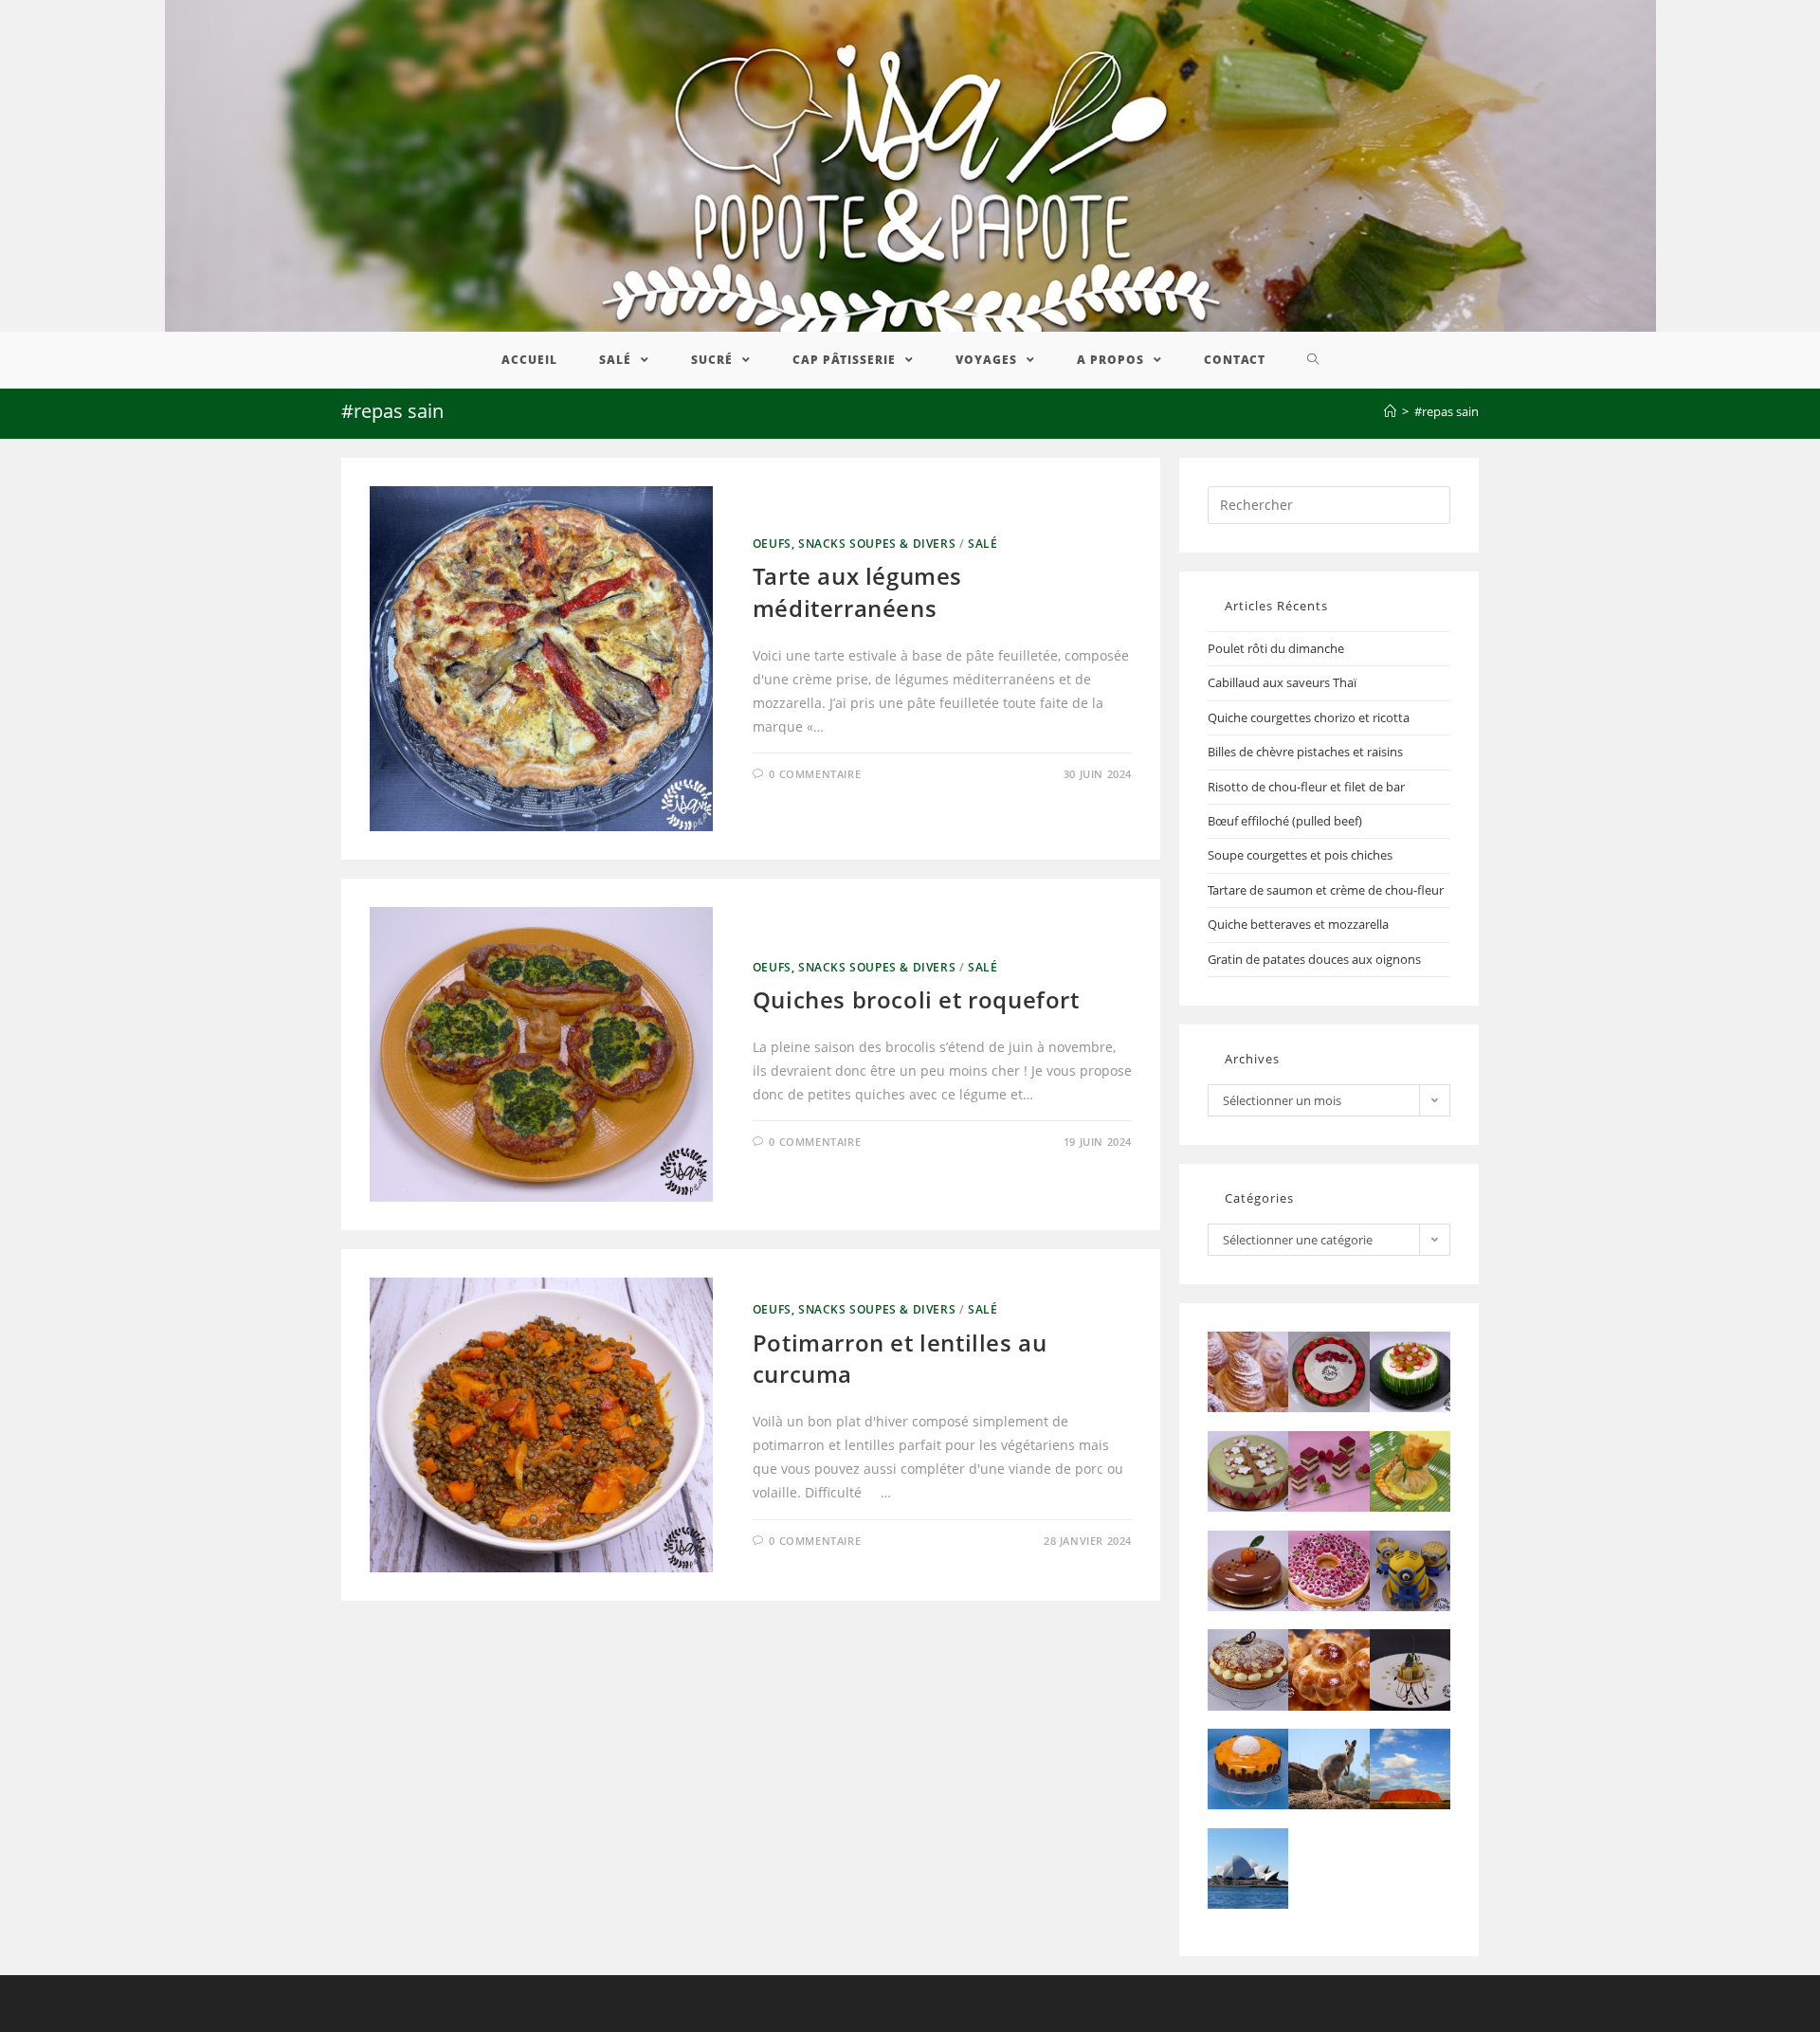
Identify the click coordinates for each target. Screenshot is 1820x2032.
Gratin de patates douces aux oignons (1314, 959)
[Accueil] (1390, 411)
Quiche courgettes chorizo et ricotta (1309, 717)
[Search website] (1313, 360)
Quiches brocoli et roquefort (916, 999)
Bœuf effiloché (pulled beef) (1285, 821)
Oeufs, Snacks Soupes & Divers (854, 544)
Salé (983, 544)
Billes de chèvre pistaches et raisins (1305, 752)
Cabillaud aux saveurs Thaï (1282, 682)
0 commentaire (815, 774)
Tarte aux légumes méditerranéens (857, 592)
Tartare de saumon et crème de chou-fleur (1326, 890)
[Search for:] (1329, 503)
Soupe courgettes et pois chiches (1300, 855)
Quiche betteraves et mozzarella (1298, 924)
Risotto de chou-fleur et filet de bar (1306, 787)
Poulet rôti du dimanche (1276, 648)
